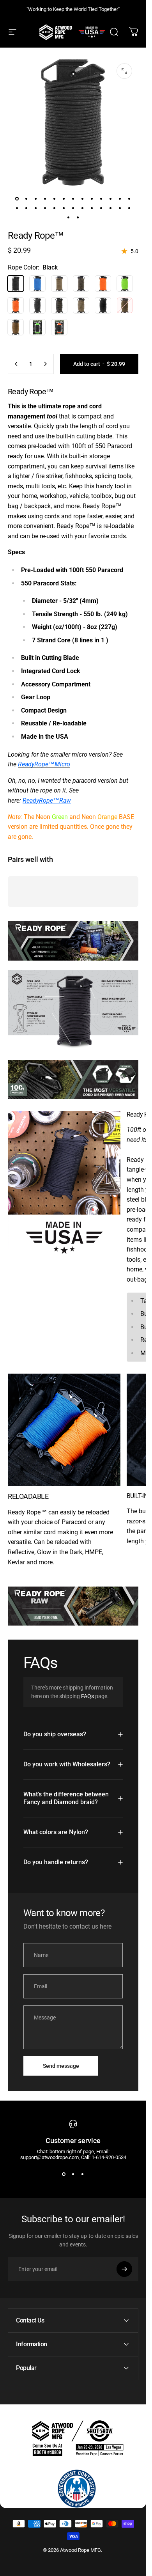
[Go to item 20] (73, 208)
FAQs (87, 1696)
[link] (64, 1186)
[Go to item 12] (120, 199)
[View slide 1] (64, 2174)
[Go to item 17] (45, 208)
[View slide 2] (73, 2174)
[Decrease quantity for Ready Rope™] (16, 364)
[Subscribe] (124, 2269)
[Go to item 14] (17, 208)
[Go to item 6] (64, 199)
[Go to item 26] (129, 208)
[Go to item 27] (69, 217)
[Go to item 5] (55, 199)
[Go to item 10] (101, 199)
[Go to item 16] (36, 208)
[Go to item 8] (83, 199)
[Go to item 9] (92, 199)
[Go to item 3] (36, 199)
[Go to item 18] (55, 208)
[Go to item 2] (27, 199)
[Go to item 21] (83, 208)
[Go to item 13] (129, 199)
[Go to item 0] (17, 199)
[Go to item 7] (73, 199)
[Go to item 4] (45, 199)
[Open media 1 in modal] (124, 71)
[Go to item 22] (92, 208)
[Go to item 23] (101, 208)
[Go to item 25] (120, 208)
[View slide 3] (83, 2174)
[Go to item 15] (27, 208)
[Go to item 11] (111, 199)
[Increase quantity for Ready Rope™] (45, 364)
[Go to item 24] (111, 208)
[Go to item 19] (64, 208)
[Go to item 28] (78, 217)
